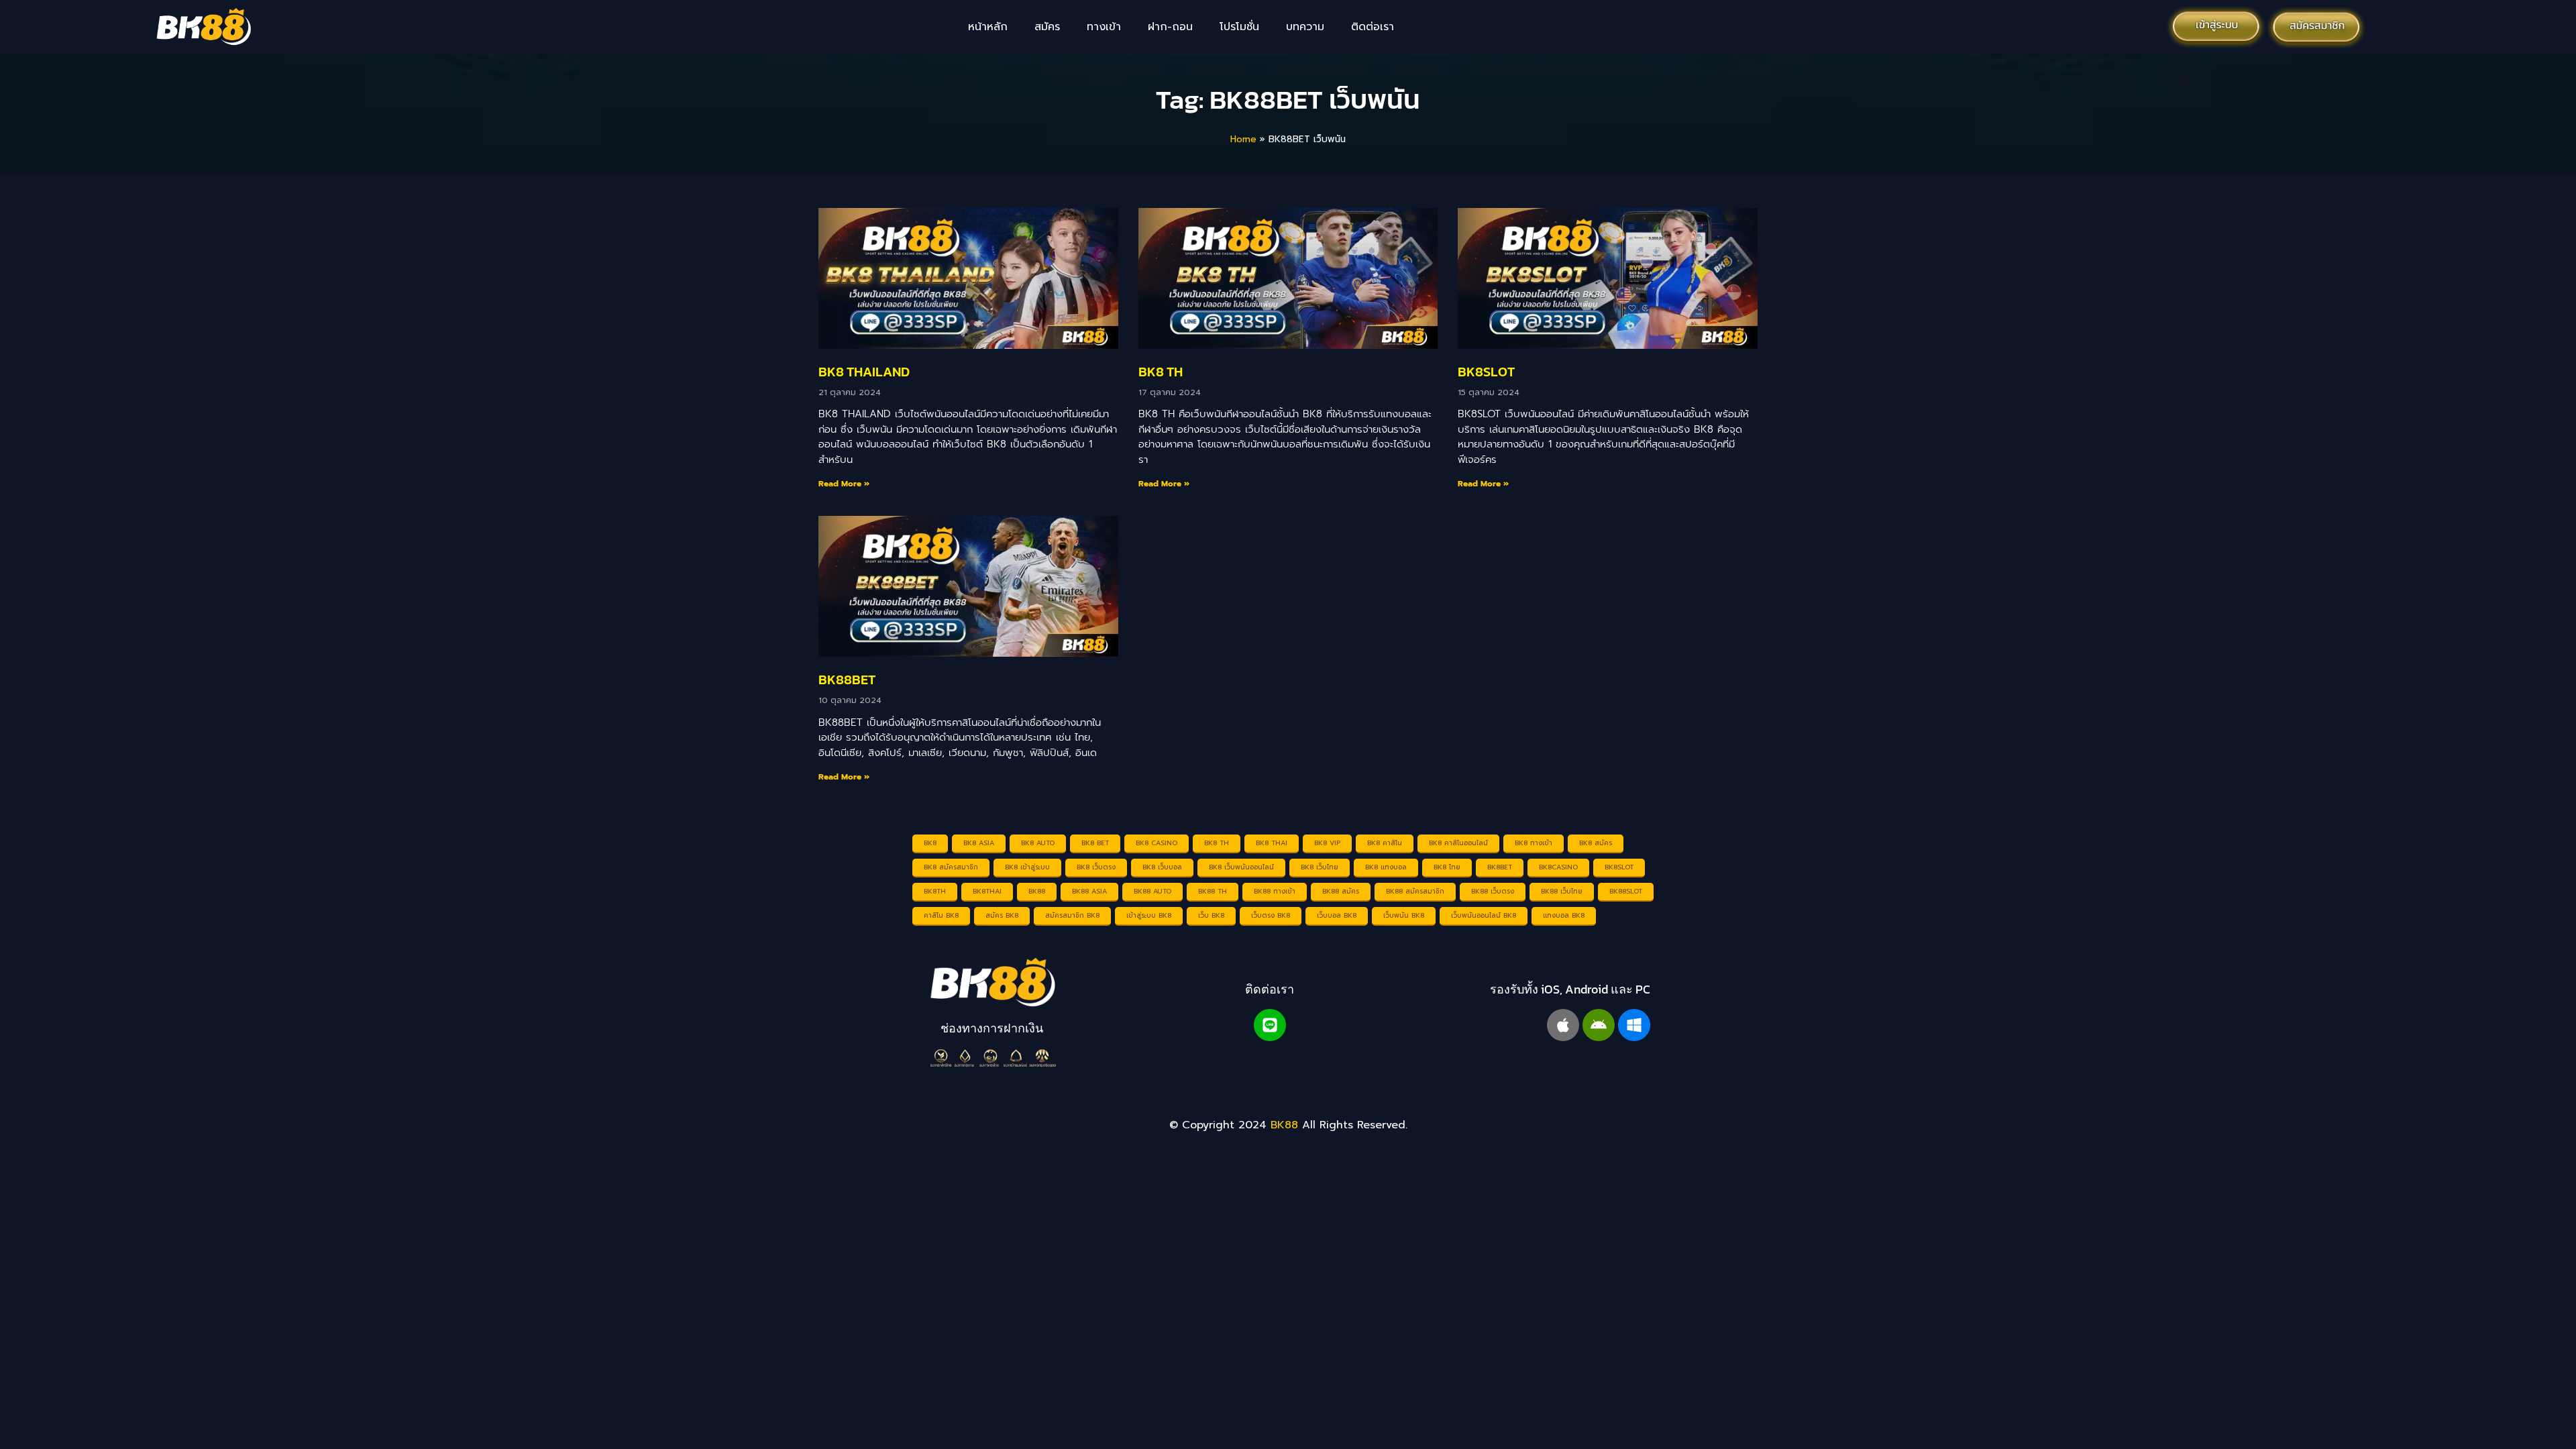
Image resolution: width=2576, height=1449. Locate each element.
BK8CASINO (1558, 867)
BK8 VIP (1327, 843)
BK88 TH (1213, 891)
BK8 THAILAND (864, 372)
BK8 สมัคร (1596, 843)
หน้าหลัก (988, 27)
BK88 (1037, 891)
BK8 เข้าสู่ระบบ (1027, 867)
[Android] (1599, 1025)
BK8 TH (1161, 372)
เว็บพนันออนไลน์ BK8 (1484, 915)
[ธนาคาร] (992, 1058)
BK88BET (847, 680)
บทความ (1305, 27)
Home (1243, 139)
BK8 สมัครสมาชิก (951, 867)
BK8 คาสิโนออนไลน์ (1458, 843)
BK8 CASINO (1157, 843)
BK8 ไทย (1447, 867)
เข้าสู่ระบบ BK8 (1149, 915)
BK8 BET (1095, 843)
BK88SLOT (1626, 891)
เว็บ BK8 (1211, 915)
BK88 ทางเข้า (1275, 891)
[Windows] (1634, 1025)
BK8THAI (987, 891)
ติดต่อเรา (1373, 27)
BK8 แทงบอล (1386, 867)
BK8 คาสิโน (1385, 843)
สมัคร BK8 (1002, 915)
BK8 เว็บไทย (1320, 867)
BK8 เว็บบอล (1162, 867)
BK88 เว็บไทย (1562, 891)
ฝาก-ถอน (1170, 27)
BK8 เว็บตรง (1096, 867)
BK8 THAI (1272, 843)
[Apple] (1563, 1025)
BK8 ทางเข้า (1534, 843)
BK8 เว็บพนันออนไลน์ (1241, 867)
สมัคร (1047, 27)
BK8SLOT (1486, 372)
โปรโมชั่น (1239, 27)
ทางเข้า (1104, 27)
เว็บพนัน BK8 (1404, 915)
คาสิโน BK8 (941, 915)
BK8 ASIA (979, 843)
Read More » (844, 484)
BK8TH (935, 891)
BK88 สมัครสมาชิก (1415, 891)
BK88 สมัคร (1341, 891)
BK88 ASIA (1089, 891)
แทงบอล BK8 (1564, 915)
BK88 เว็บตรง (1493, 891)
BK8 (930, 843)
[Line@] (1270, 1025)
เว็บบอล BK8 (1337, 915)
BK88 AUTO (1152, 891)
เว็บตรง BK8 (1271, 915)
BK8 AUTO (1038, 843)
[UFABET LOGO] (992, 982)
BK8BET (1500, 867)
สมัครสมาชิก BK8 (1072, 915)
